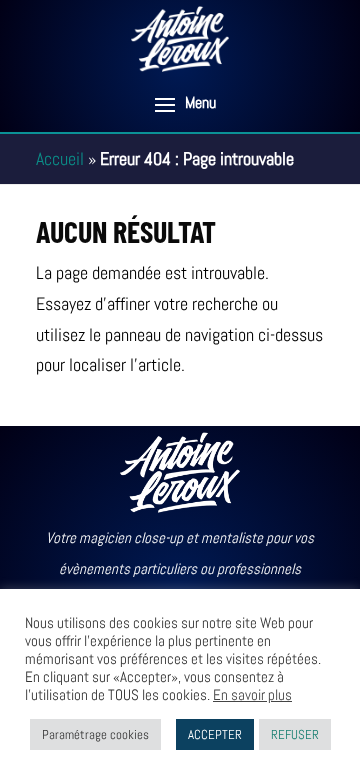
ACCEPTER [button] (215, 734)
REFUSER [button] (295, 734)
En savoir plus (252, 695)
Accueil (60, 158)
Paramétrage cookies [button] (95, 734)
